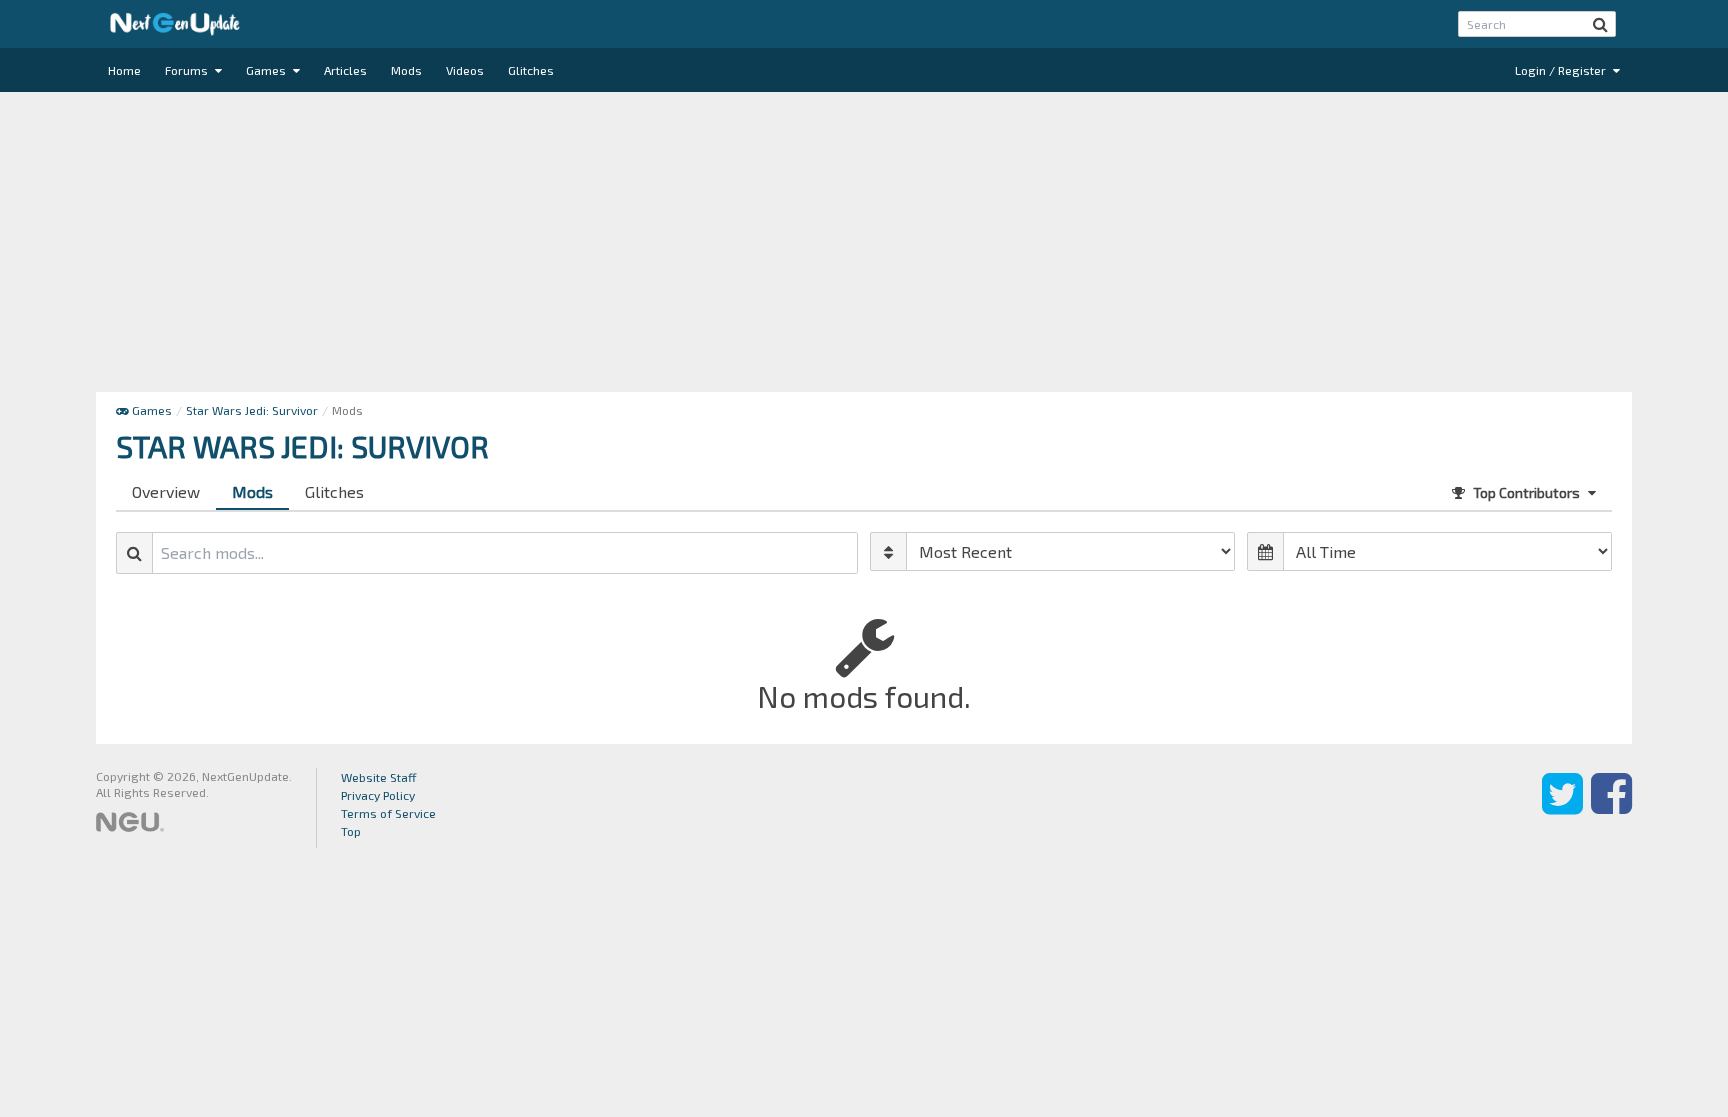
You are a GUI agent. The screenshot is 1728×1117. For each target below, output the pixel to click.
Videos (465, 70)
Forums (188, 70)
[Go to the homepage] (175, 24)
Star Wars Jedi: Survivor (252, 410)
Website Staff (379, 777)
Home (124, 70)
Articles (345, 70)
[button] (1600, 24)
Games (267, 70)
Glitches (531, 70)
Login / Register (1562, 70)
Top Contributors (1526, 492)
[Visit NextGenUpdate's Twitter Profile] (1562, 808)
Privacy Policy (378, 795)
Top (351, 831)
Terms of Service (388, 813)
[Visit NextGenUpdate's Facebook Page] (1611, 808)
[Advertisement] (864, 242)
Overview (166, 491)
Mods (406, 70)
